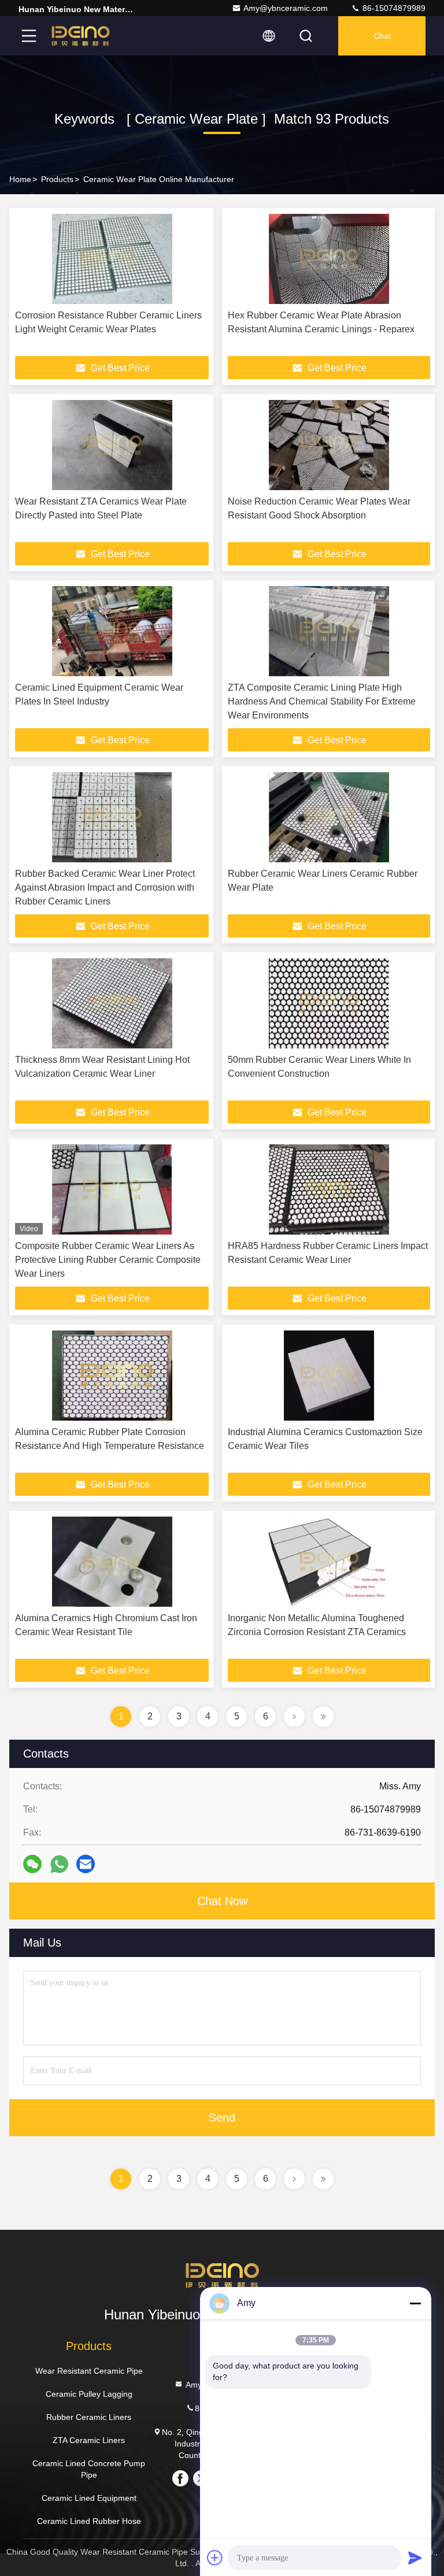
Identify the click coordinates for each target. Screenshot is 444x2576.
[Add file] (215, 2558)
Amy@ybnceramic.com (286, 8)
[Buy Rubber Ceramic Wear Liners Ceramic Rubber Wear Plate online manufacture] (329, 817)
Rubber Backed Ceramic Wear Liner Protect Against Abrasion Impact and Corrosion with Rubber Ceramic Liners (105, 887)
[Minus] (415, 2303)
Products (57, 179)
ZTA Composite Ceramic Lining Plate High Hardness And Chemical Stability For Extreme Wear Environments (322, 701)
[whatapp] (59, 1864)
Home (20, 179)
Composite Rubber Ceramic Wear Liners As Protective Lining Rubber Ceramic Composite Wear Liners (108, 1260)
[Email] (86, 1864)
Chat (382, 36)
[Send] (415, 2558)
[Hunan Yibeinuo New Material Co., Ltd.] (80, 36)
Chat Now (222, 1901)
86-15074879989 (393, 8)
